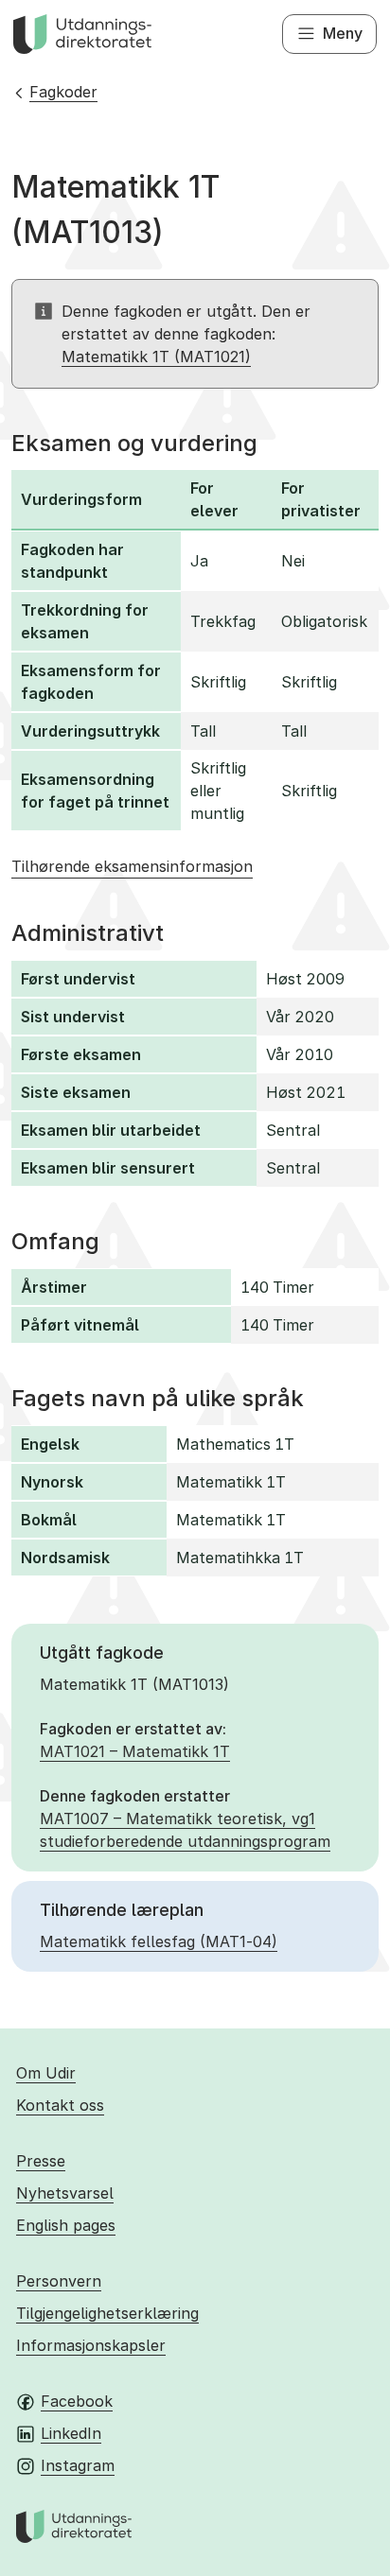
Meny (343, 33)
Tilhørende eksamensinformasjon (132, 866)
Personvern (59, 2281)
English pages (66, 2225)
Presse (41, 2161)
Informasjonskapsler (91, 2345)
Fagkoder (63, 92)
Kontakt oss (60, 2105)
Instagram (78, 2465)
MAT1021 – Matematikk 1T (135, 1751)
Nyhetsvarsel (65, 2193)
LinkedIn (71, 2433)
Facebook (77, 2401)
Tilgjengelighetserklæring (107, 2313)
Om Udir (46, 2073)
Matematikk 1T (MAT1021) (156, 357)
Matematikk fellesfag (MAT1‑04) (159, 1941)
